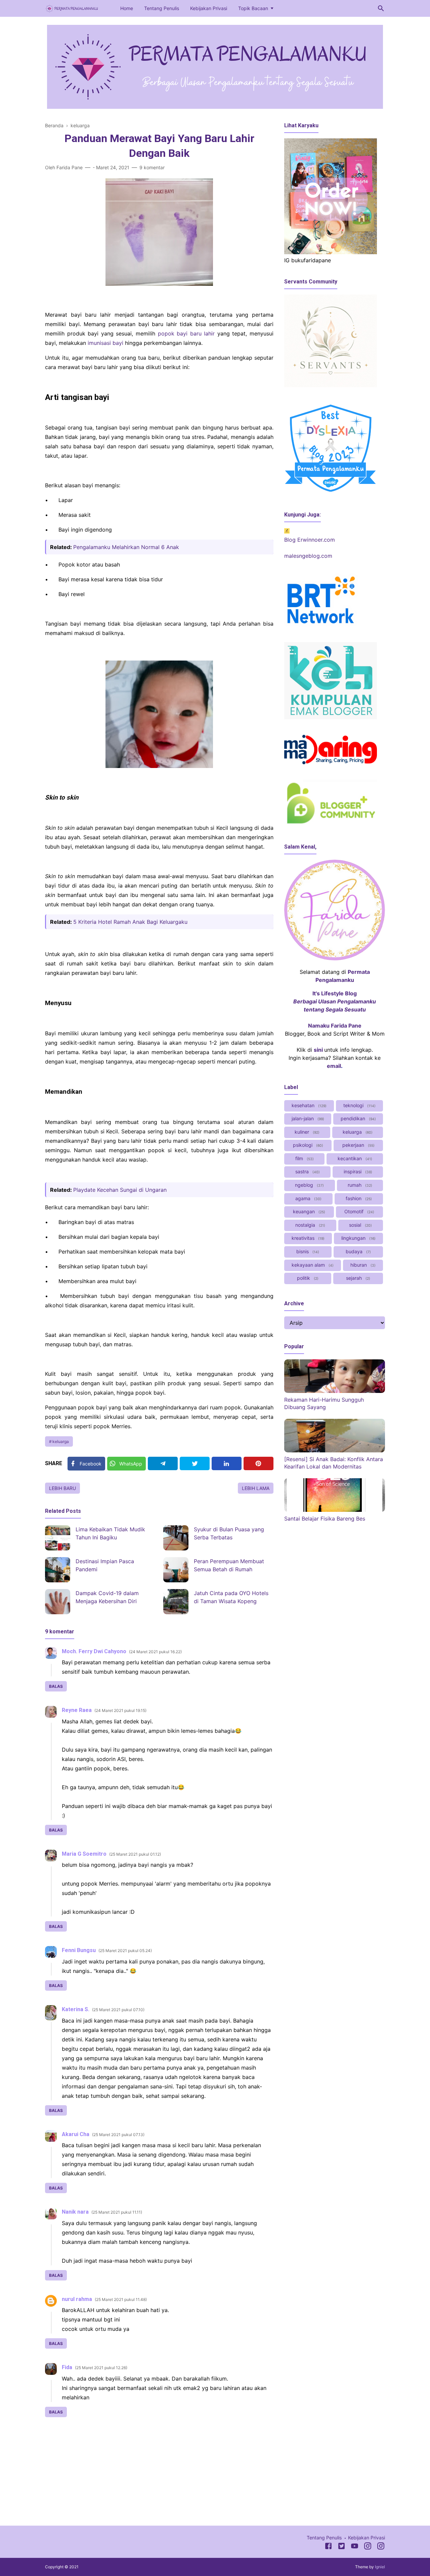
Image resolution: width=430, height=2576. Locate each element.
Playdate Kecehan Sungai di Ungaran (120, 1190)
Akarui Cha (76, 2134)
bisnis (307, 1251)
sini (318, 1050)
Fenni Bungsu (79, 1950)
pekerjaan (358, 1145)
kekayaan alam (312, 1265)
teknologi (359, 1105)
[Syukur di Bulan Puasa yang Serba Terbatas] (176, 1538)
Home (127, 8)
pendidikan (358, 1118)
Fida (67, 2367)
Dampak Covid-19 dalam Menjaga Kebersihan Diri (107, 1597)
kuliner (306, 1132)
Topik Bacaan (253, 8)
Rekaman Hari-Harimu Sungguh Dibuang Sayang (324, 1403)
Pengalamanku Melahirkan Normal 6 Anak (126, 547)
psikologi (307, 1145)
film (304, 1158)
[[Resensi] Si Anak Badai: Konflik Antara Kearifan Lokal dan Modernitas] (335, 1450)
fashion (358, 1198)
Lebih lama (256, 1488)
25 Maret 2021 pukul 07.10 (118, 2010)
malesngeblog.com (308, 556)
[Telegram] (163, 1463)
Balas (56, 1686)
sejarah (357, 1278)
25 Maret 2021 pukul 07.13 (118, 2135)
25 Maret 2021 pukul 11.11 (117, 2212)
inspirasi (357, 1171)
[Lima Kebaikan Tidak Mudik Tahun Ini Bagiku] (58, 1538)
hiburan (362, 1265)
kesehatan (308, 1105)
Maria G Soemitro (84, 1854)
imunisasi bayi (105, 343)
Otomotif (359, 1211)
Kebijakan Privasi (209, 8)
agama (308, 1198)
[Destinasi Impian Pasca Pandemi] (58, 1570)
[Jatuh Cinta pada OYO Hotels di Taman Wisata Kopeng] (176, 1602)
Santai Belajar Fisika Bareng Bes (325, 1519)
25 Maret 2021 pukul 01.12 (135, 1854)
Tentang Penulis (162, 8)
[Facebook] (328, 2547)
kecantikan (354, 1158)
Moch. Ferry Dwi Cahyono (94, 1651)
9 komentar (152, 167)
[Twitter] (195, 1463)
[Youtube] (355, 2547)
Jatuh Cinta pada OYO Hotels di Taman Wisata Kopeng (231, 1597)
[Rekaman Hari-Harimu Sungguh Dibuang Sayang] (335, 1391)
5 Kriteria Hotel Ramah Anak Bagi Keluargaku (130, 922)
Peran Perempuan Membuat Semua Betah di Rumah (229, 1565)
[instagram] (381, 2547)
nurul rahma (77, 2299)
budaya (358, 1251)
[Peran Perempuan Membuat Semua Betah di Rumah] (176, 1570)
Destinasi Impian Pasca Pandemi (105, 1565)
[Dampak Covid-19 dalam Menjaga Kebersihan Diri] (58, 1602)
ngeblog (309, 1185)
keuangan (308, 1211)
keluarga (61, 1441)
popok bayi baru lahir (186, 333)
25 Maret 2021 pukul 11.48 (121, 2299)
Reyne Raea (77, 1710)
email (334, 1066)
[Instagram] (368, 2547)
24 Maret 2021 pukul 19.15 (120, 1710)
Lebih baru (62, 1488)
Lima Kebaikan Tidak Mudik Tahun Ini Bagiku (110, 1533)
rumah (359, 1185)
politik (307, 1278)
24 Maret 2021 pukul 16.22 (155, 1652)
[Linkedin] (227, 1463)
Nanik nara (75, 2212)
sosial (360, 1225)
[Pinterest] (259, 1463)
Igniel (380, 2567)
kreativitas (307, 1238)
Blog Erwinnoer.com (310, 540)
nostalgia (310, 1225)
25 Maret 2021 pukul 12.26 (101, 2368)
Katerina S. (76, 2009)
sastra (307, 1171)
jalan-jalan (307, 1118)
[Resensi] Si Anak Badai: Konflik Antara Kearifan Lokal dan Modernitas (334, 1463)
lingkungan (358, 1238)
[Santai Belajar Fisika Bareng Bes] (335, 1510)
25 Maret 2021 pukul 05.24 (125, 1951)
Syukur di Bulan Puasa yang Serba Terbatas (229, 1533)
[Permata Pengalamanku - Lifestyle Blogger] (72, 8)
